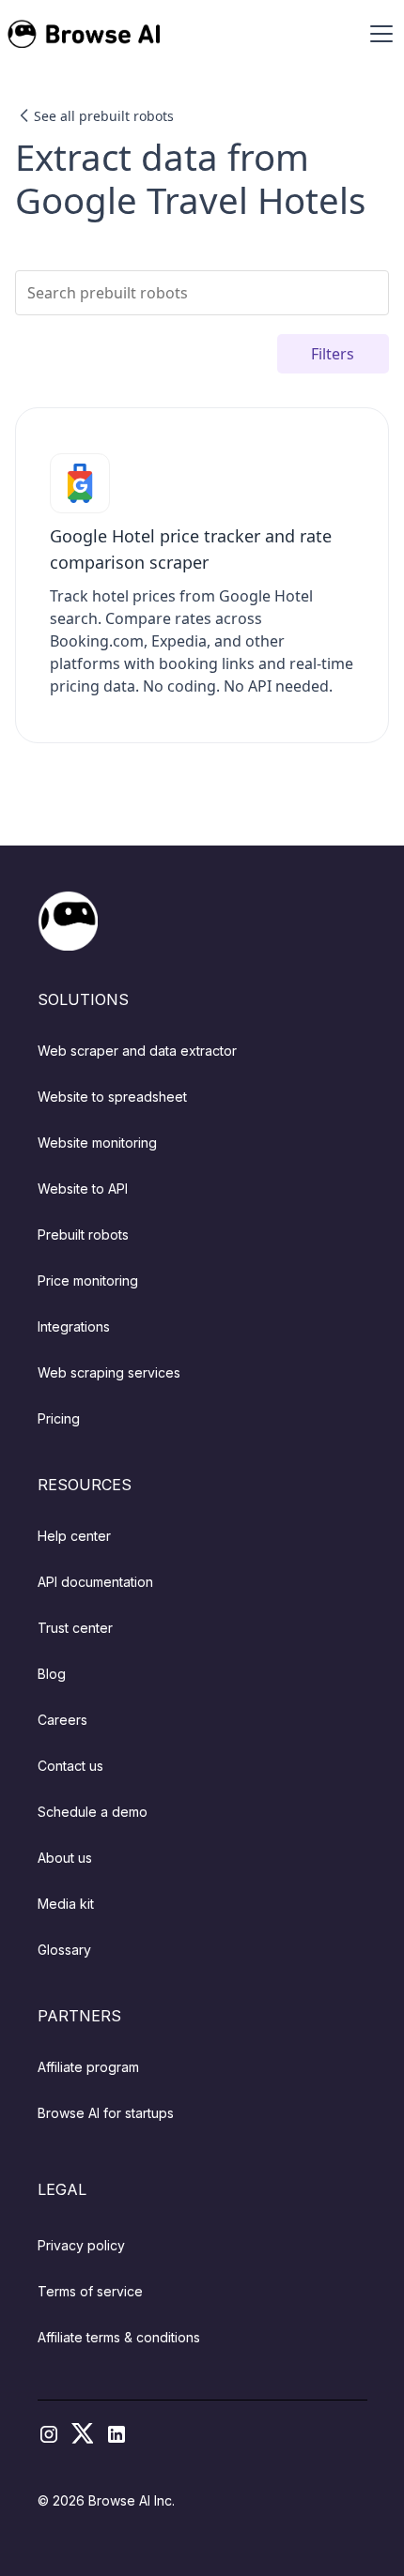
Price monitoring (88, 1280)
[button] (378, 34)
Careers (62, 1720)
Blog (52, 1674)
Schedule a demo (93, 1812)
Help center (74, 1536)
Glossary (64, 1950)
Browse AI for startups (106, 2113)
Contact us (70, 1766)
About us (65, 1858)
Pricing (59, 1418)
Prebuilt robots (83, 1235)
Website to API (83, 1189)
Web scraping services (109, 1372)
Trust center (75, 1628)
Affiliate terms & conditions (119, 2337)
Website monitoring (97, 1143)
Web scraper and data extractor (137, 1051)
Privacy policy (81, 2245)
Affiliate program (88, 2067)
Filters (333, 354)
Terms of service (90, 2291)
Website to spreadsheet (112, 1097)
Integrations (74, 1326)
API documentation (95, 1582)
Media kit (66, 1904)
